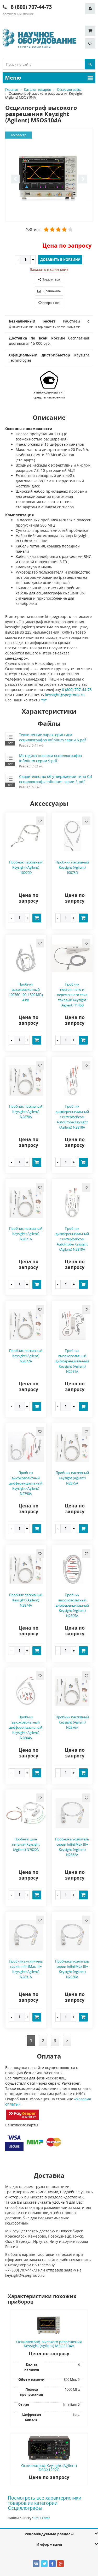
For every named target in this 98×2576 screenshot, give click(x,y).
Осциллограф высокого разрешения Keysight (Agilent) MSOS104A (49, 2344)
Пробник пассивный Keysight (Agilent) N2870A (26, 1112)
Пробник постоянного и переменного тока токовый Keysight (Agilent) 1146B (72, 995)
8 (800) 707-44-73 (77, 690)
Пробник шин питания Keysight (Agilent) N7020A (26, 1844)
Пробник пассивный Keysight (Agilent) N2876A (72, 1722)
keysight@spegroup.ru (65, 695)
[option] (49, 175)
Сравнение (52, 291)
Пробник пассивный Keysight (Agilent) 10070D (26, 867)
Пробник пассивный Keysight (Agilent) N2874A (26, 1600)
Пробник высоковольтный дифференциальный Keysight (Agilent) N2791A (72, 1361)
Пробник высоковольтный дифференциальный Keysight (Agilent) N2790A (26, 1483)
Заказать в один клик (49, 269)
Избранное (51, 303)
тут (44, 700)
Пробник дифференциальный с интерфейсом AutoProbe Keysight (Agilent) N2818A (72, 1117)
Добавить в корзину (60, 260)
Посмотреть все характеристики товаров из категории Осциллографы (45, 2503)
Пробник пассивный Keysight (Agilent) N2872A (26, 1356)
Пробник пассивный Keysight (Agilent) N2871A (26, 1234)
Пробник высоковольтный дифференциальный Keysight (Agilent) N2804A (26, 1727)
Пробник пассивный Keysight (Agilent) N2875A (72, 1478)
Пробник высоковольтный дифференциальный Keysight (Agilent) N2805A (72, 1605)
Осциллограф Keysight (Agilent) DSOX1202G (49, 2467)
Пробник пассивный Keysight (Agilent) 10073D (72, 867)
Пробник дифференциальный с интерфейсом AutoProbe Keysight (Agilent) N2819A (72, 1239)
